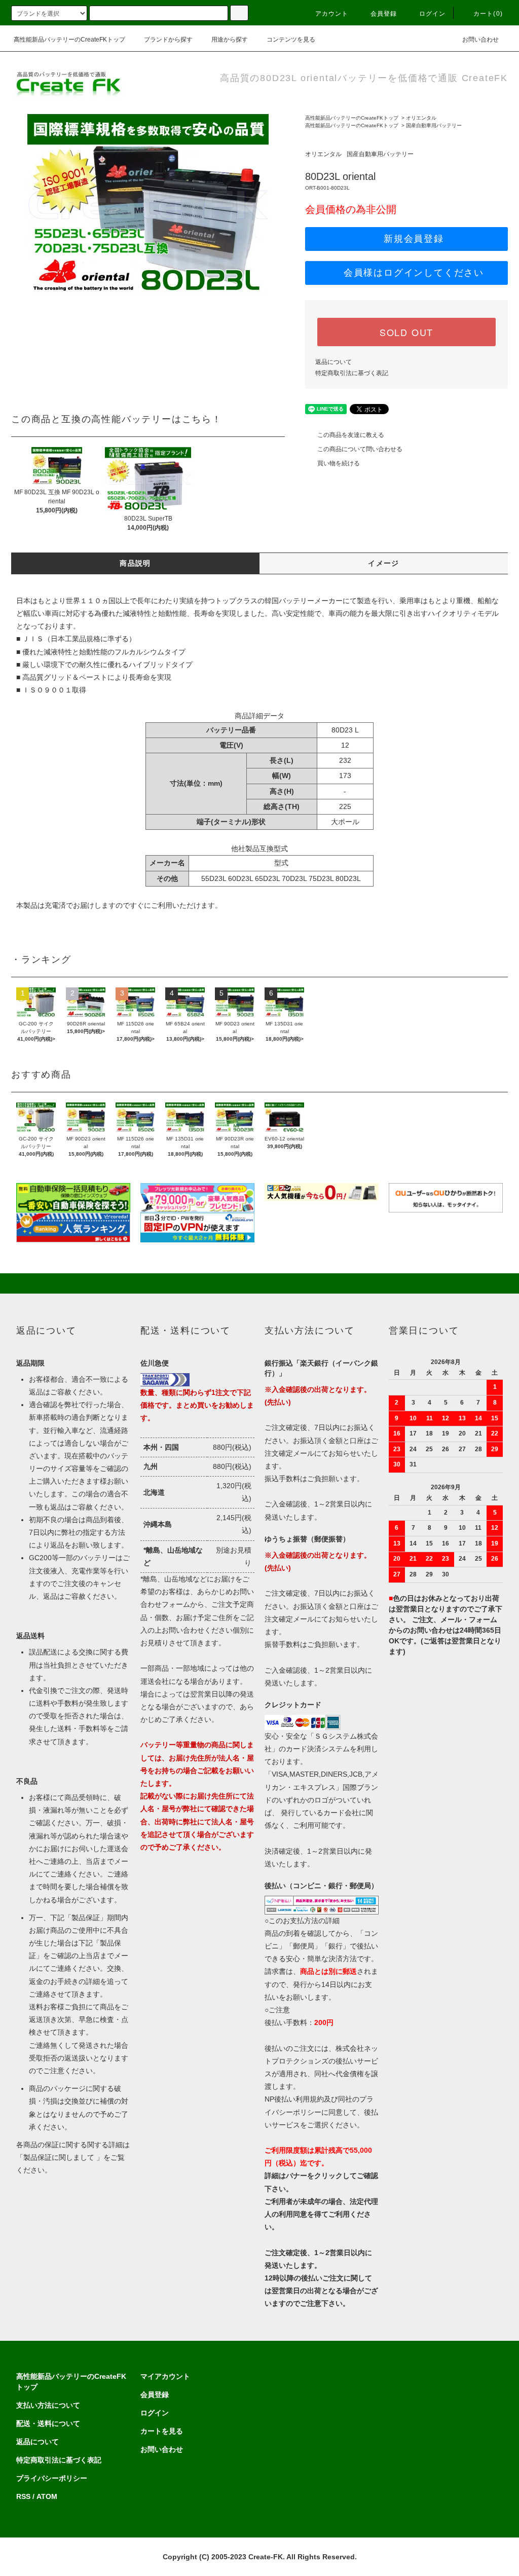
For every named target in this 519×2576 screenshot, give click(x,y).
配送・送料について (48, 2423)
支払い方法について (48, 2405)
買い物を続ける (339, 463)
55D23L (214, 878)
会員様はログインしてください (414, 273)
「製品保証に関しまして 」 (60, 2157)
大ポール (345, 822)
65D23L (267, 878)
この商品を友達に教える (351, 435)
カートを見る (162, 2431)
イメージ (384, 563)
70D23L (294, 878)
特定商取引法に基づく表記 (352, 373)
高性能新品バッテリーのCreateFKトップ (69, 40)
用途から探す (230, 40)
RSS (23, 2496)
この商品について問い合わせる (360, 449)
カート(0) (488, 14)
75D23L (321, 878)
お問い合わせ (480, 40)
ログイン (433, 14)
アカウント (332, 14)
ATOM (47, 2496)
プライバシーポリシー (52, 2478)
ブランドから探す (168, 40)
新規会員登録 (414, 239)
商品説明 (135, 563)
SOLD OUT (406, 332)
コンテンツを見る (291, 40)
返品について (333, 362)
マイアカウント (165, 2376)
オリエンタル (421, 118)
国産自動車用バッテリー (434, 125)
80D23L (348, 878)
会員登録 (384, 14)
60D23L (240, 878)
